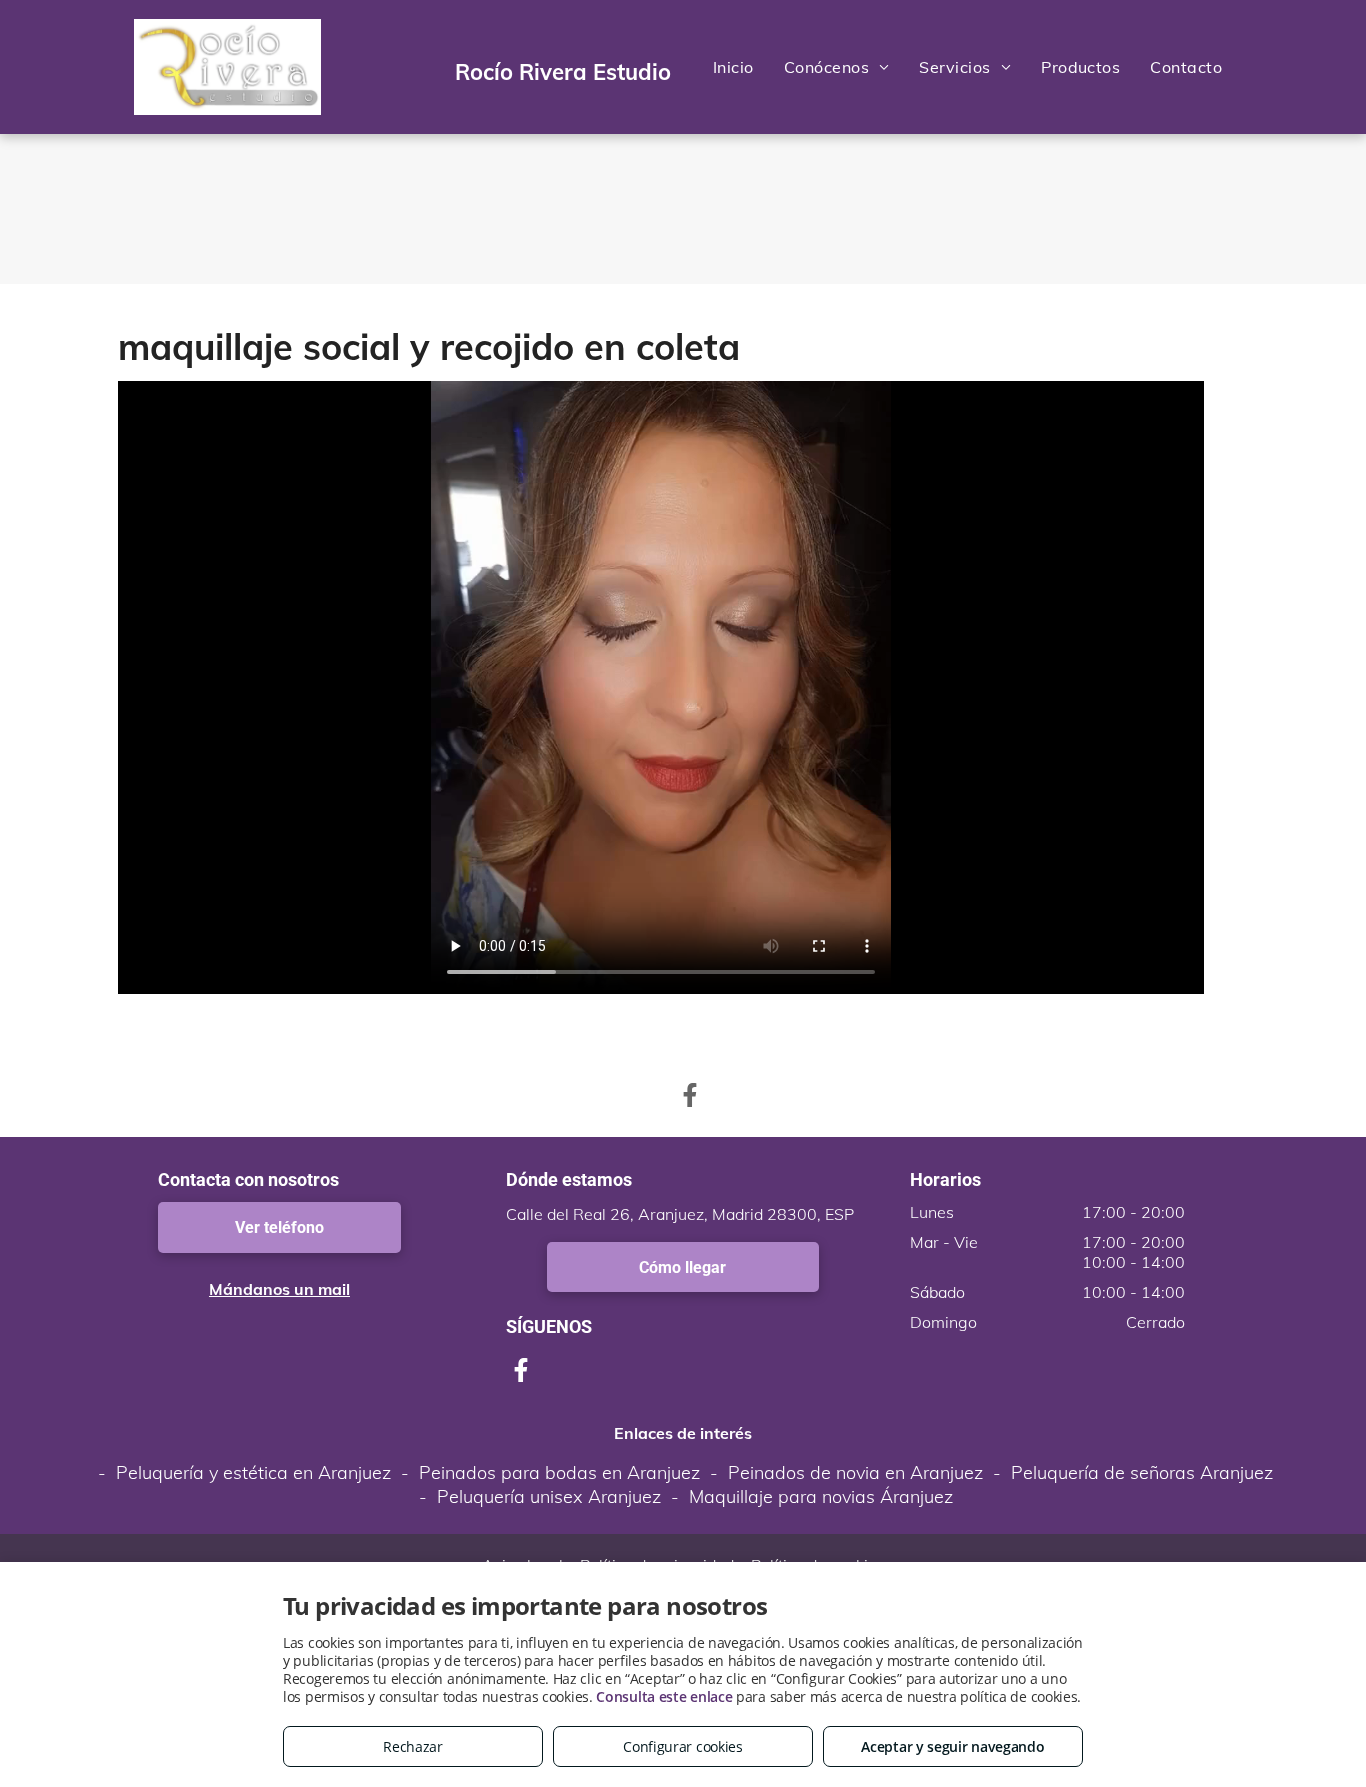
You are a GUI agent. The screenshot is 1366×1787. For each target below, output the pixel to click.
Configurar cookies (683, 1746)
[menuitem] (733, 67)
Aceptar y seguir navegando (952, 1746)
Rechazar (413, 1746)
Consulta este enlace (664, 1696)
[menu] (1322, 67)
